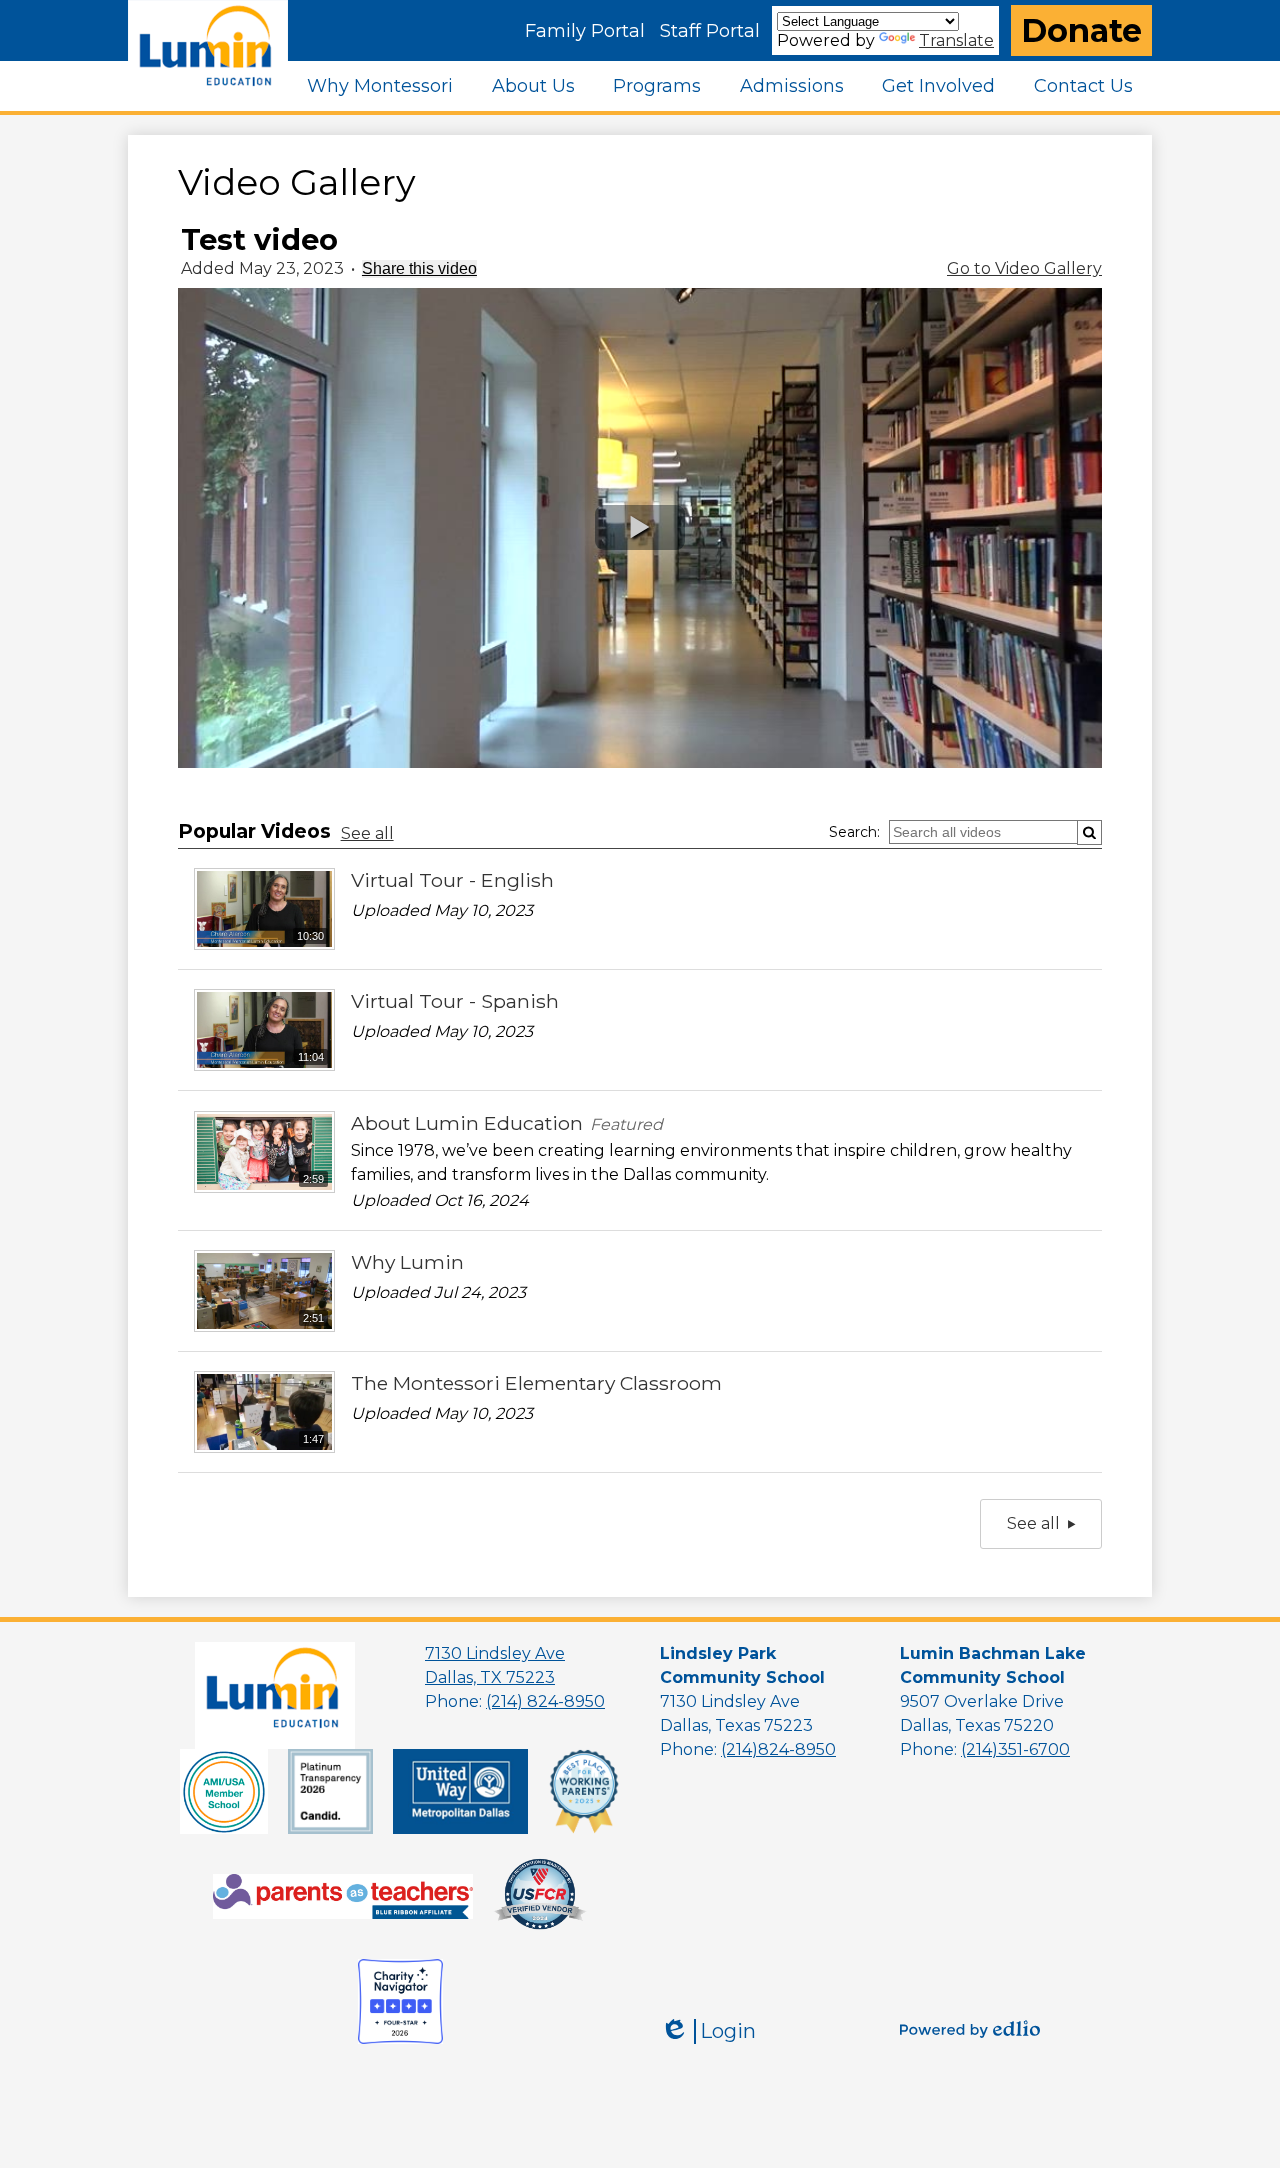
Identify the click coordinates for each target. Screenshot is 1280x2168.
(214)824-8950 (778, 1749)
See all (367, 833)
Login (708, 2031)
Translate (956, 40)
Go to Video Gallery (1024, 268)
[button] (380, 86)
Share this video (419, 268)
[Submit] (1089, 832)
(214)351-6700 (1015, 1749)
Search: (854, 832)
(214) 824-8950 (545, 1701)
